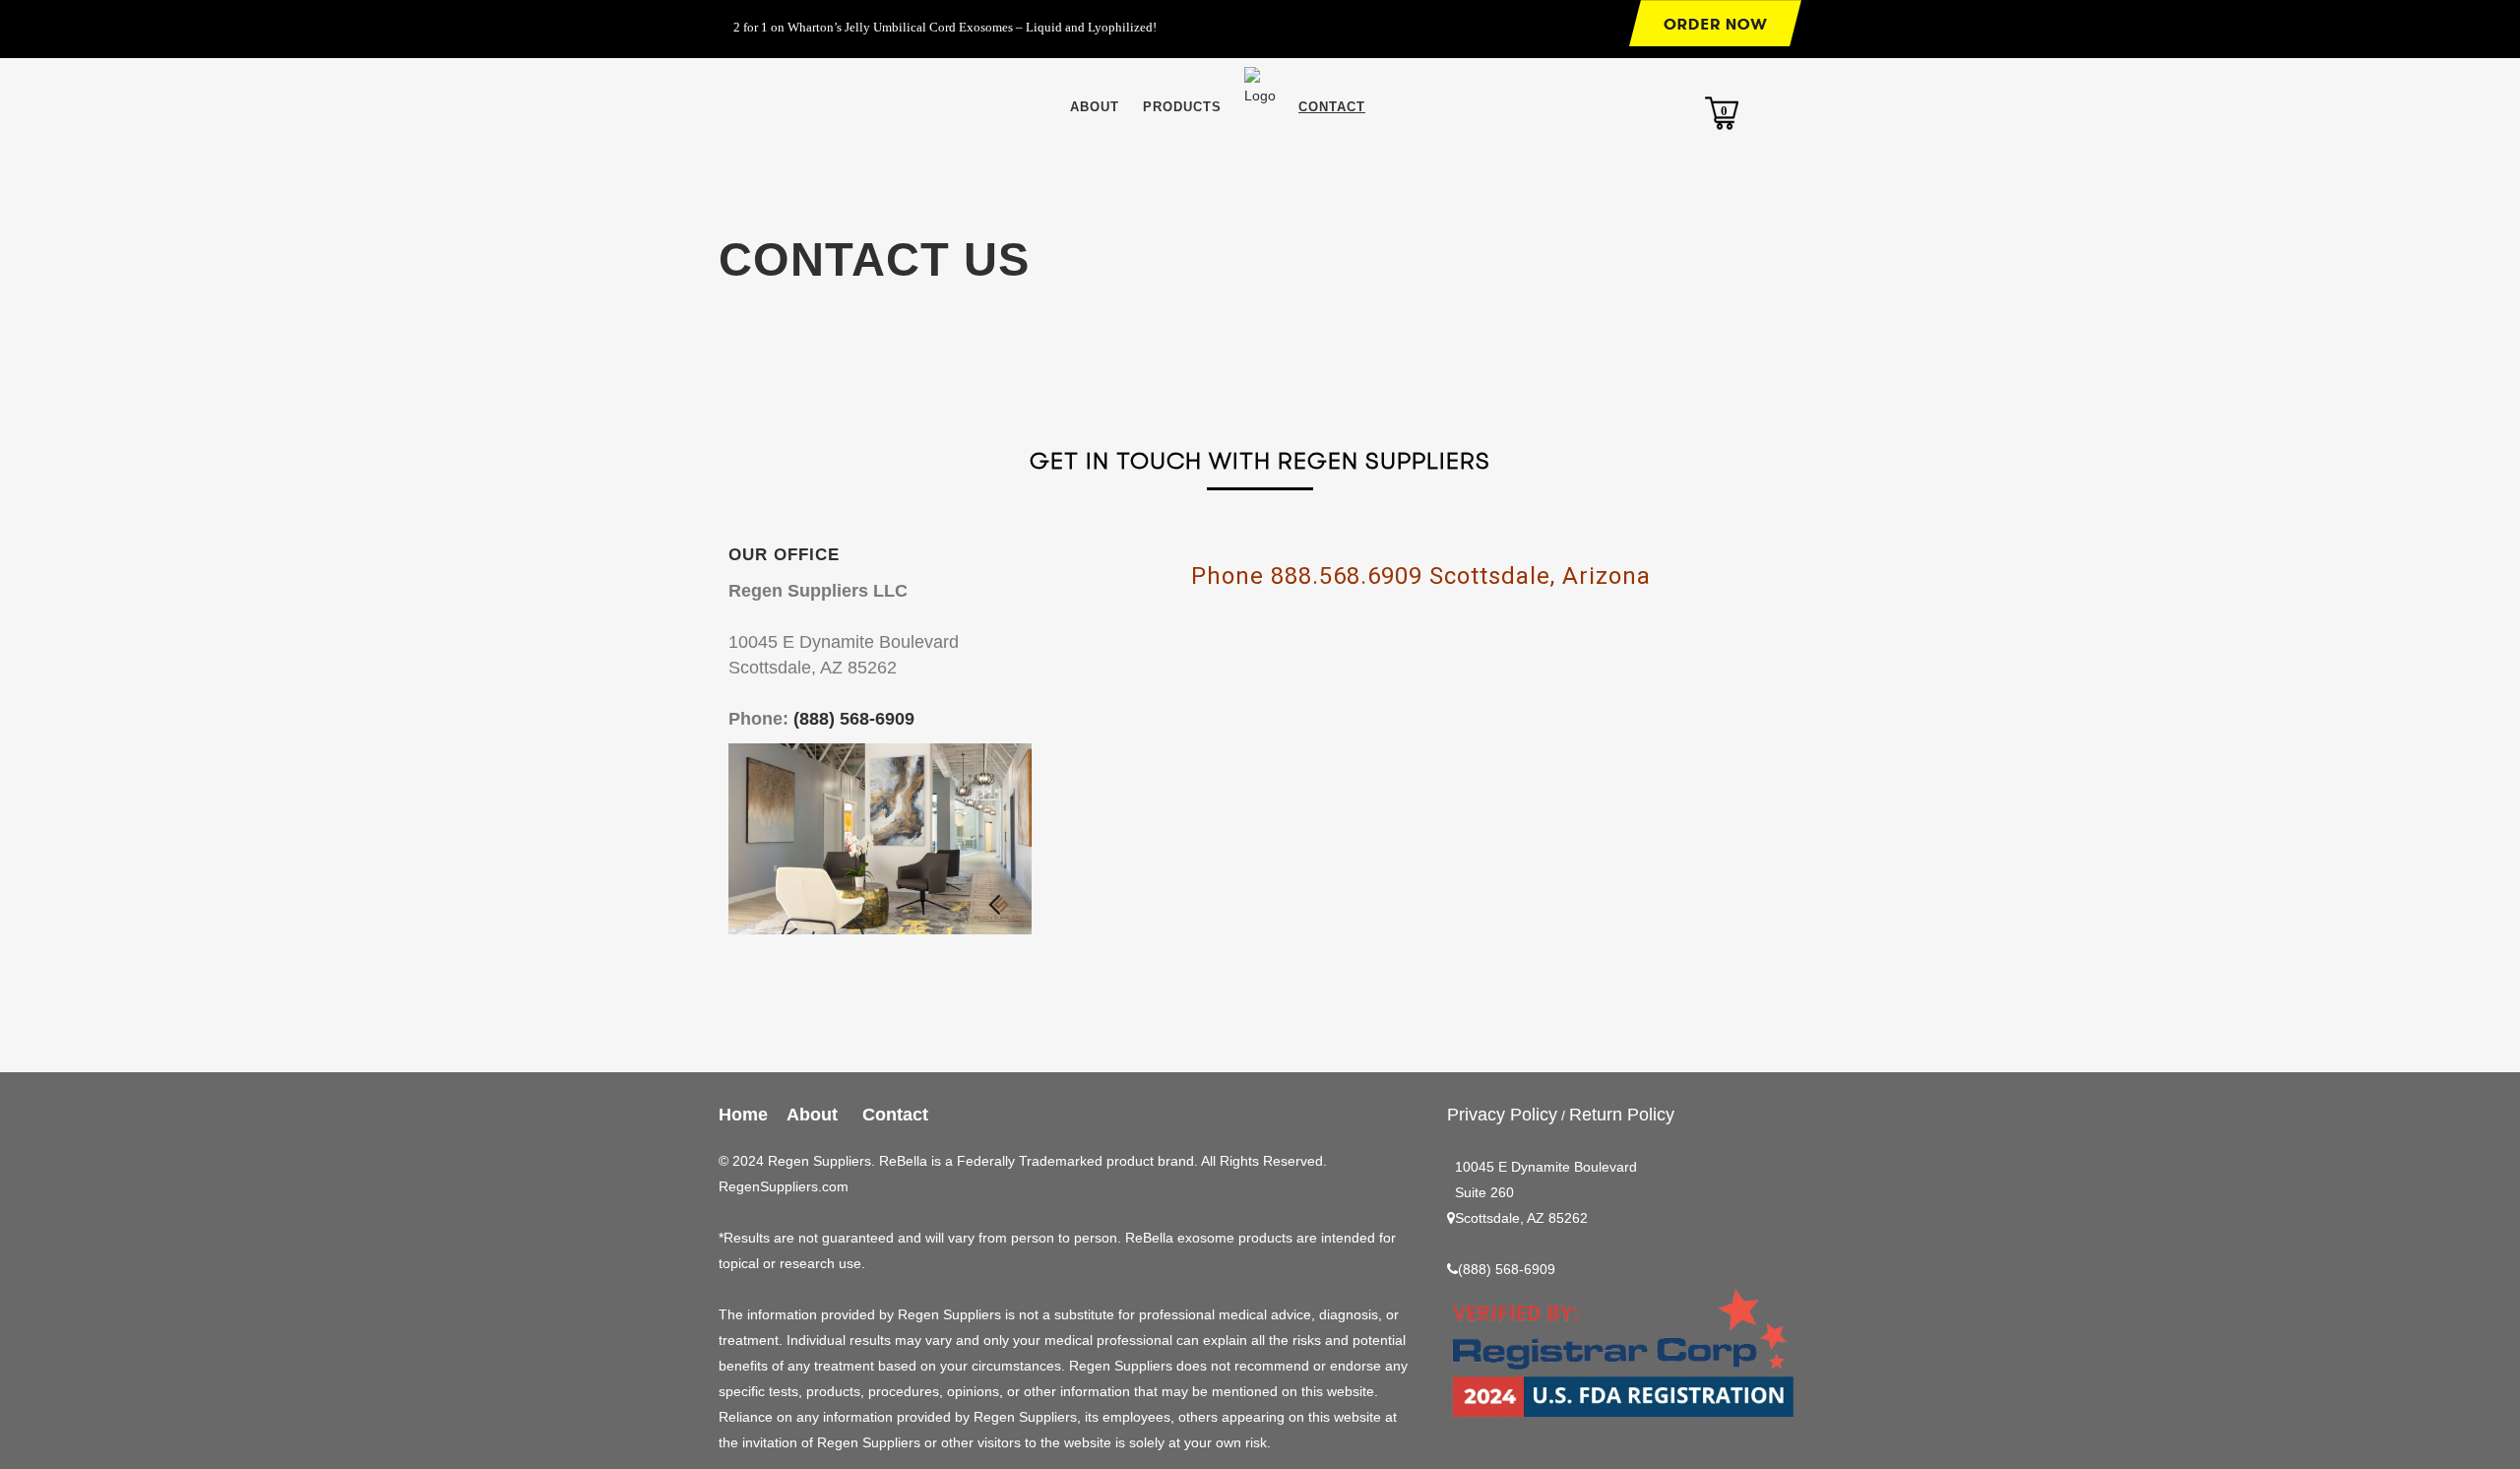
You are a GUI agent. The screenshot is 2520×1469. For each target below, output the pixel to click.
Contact (895, 1115)
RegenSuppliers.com (784, 1186)
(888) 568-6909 (854, 719)
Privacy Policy (1502, 1115)
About (817, 1115)
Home (743, 1115)
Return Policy (1622, 1115)
